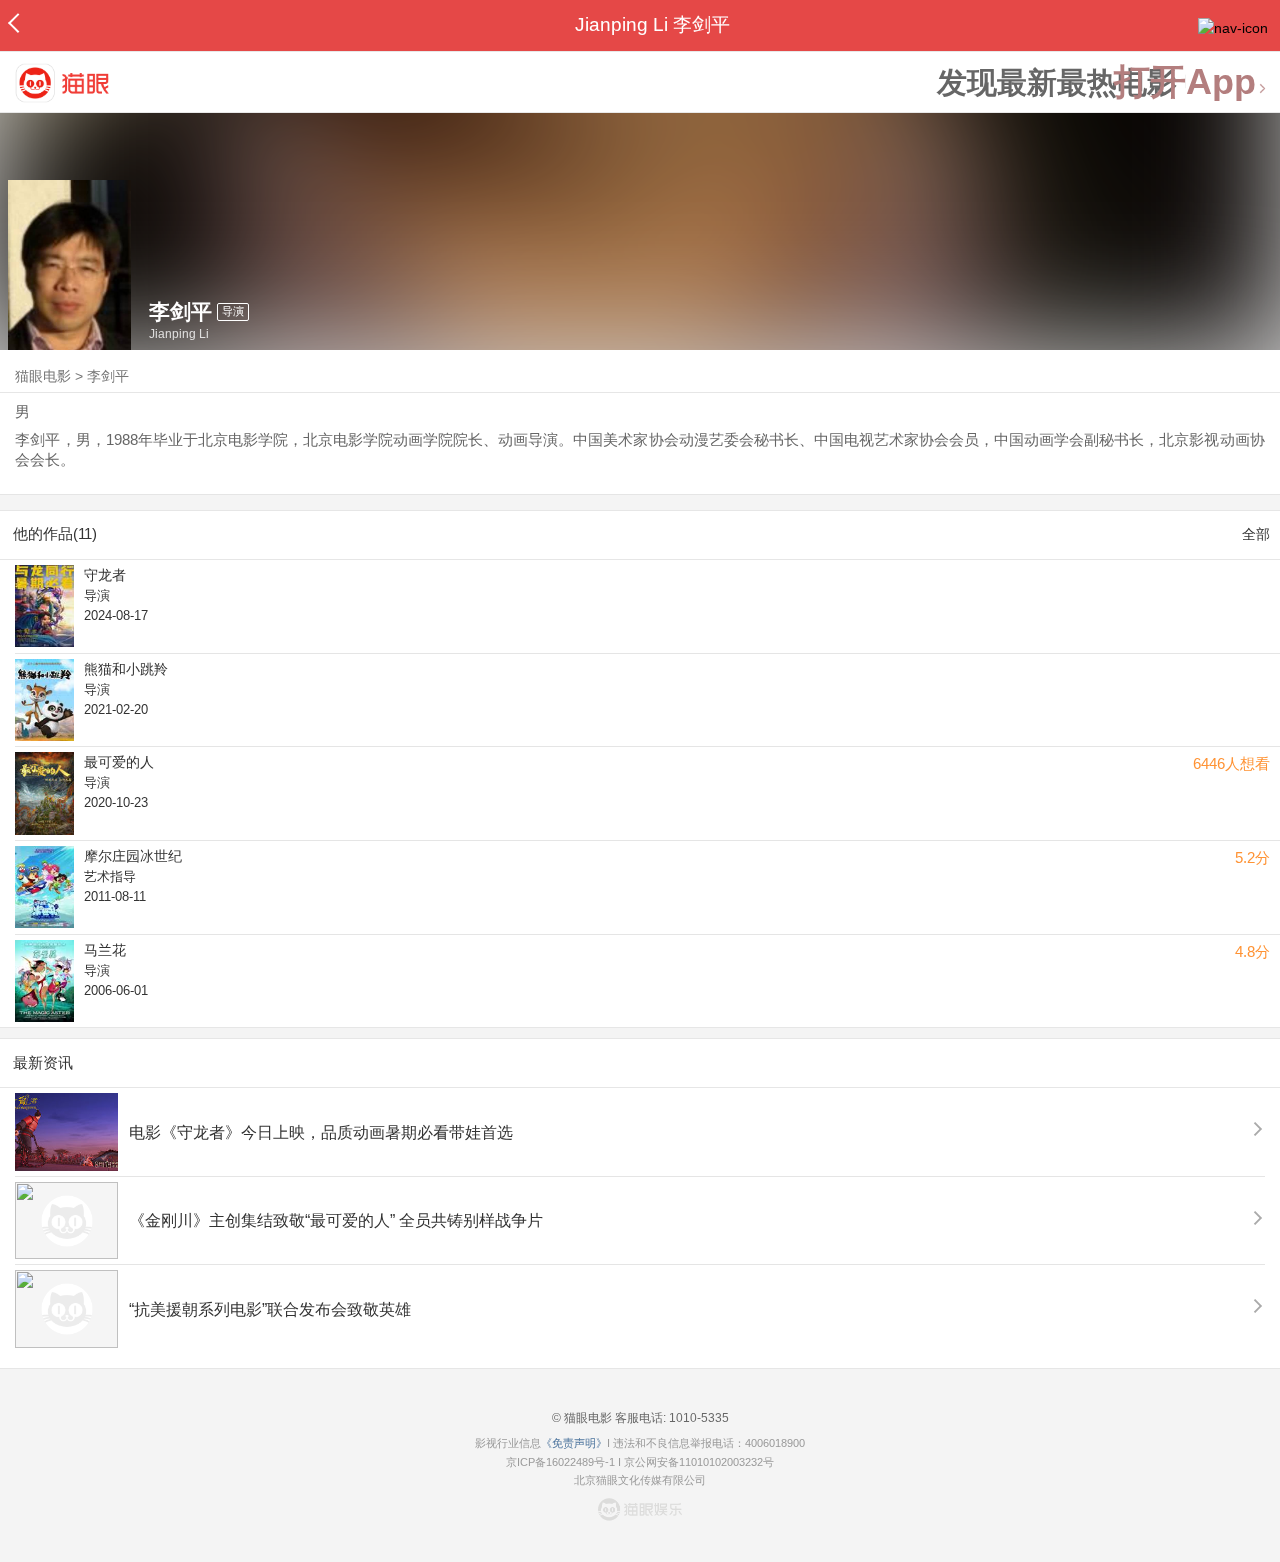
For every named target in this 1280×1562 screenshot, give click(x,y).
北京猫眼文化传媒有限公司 (640, 1480)
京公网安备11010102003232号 (699, 1462)
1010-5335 (697, 1418)
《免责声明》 (574, 1443)
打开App (1185, 82)
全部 (1256, 534)
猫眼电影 (43, 376)
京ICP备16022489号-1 (560, 1462)
